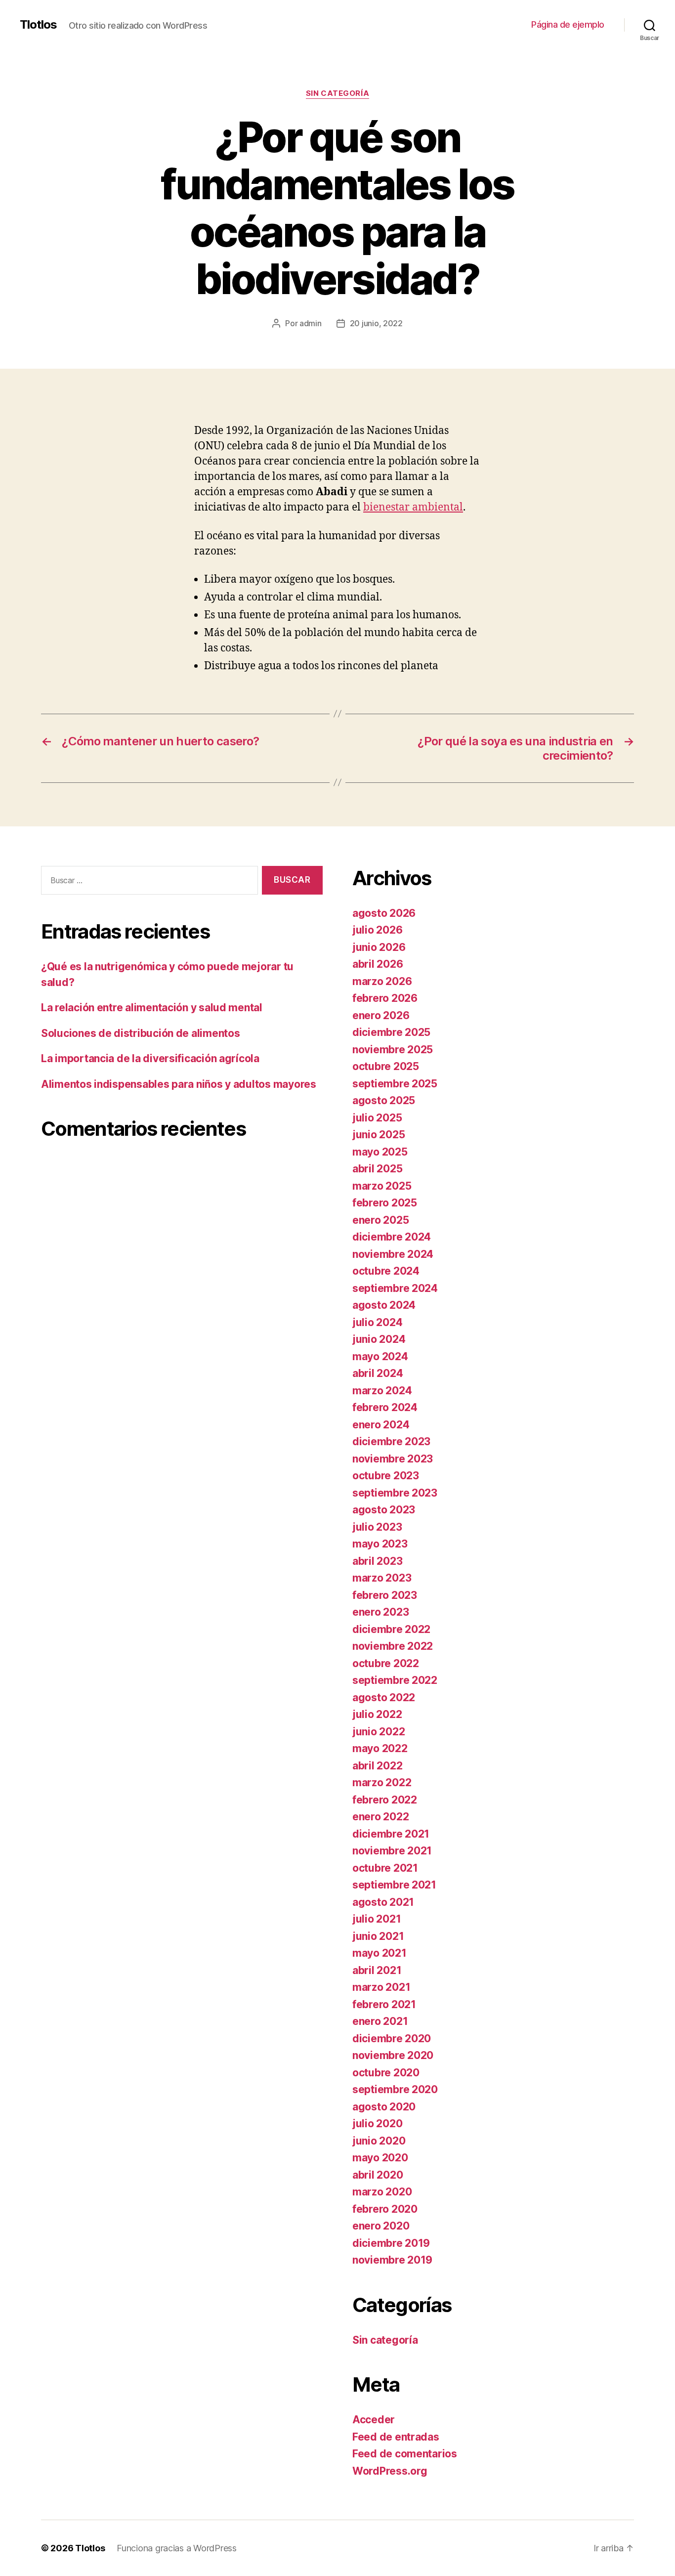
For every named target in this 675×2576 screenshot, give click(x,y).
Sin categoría (337, 93)
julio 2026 (377, 930)
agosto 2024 (384, 1305)
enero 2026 (381, 1015)
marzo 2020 (382, 2192)
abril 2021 (377, 1970)
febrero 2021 (384, 2004)
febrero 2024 (385, 1407)
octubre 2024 (386, 1271)
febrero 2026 (385, 998)
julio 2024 (377, 1322)
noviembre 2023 (393, 1459)
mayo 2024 (380, 1356)
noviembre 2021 (392, 1851)
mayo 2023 (380, 1544)
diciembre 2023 (391, 1441)
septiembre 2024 (395, 1288)
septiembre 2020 (395, 2089)
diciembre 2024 (392, 1237)
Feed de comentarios (405, 2454)
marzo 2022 (382, 1782)
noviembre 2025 (393, 1050)
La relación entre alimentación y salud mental (152, 1008)
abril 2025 (377, 1169)
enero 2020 (381, 2226)
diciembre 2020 (392, 2039)
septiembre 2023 (395, 1493)
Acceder (374, 2420)
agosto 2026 (384, 913)
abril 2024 (378, 1373)
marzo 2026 (382, 981)
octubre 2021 (385, 1868)
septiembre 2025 (395, 1084)
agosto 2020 (384, 2107)
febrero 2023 (385, 1595)
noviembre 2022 (393, 1646)
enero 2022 (380, 1817)
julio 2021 (377, 1919)
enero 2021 (380, 2021)
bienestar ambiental (413, 507)
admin (311, 323)
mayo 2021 (380, 1953)
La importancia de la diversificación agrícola (150, 1058)
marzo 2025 (382, 1186)
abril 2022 (377, 1766)
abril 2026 (378, 964)
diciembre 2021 (391, 1834)
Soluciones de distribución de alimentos (140, 1033)
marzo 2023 (382, 1578)
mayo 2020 (380, 2158)
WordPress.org (390, 2471)
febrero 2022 (385, 1800)
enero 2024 (381, 1425)
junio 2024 (379, 1339)
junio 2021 (378, 1936)
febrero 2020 (385, 2209)
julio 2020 (377, 2124)
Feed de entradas (396, 2437)
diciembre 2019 (391, 2243)
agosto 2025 (384, 1100)
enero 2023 (380, 1612)
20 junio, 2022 (376, 323)
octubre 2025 (386, 1066)
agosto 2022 (384, 1697)
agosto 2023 (384, 1510)
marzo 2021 (381, 1987)
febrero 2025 (385, 1203)
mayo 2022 (380, 1748)
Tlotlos (38, 25)
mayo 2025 (380, 1152)
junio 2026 (379, 947)
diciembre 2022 (391, 1629)
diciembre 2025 (391, 1032)
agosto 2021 (383, 1902)
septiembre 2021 (394, 1885)
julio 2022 (377, 1714)
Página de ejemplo (568, 24)
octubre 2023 (386, 1476)
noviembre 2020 (393, 2055)
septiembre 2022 (395, 1680)
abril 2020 (378, 2175)
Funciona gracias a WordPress (176, 2548)
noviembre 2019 (392, 2260)
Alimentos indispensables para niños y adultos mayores (179, 1084)
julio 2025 (377, 1118)
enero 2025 (380, 1220)
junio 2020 (379, 2141)
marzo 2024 (382, 1391)
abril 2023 (377, 1561)
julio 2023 (377, 1527)
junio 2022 (379, 1732)
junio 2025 (379, 1135)
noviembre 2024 (393, 1254)
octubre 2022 (386, 1663)
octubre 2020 (386, 2073)
